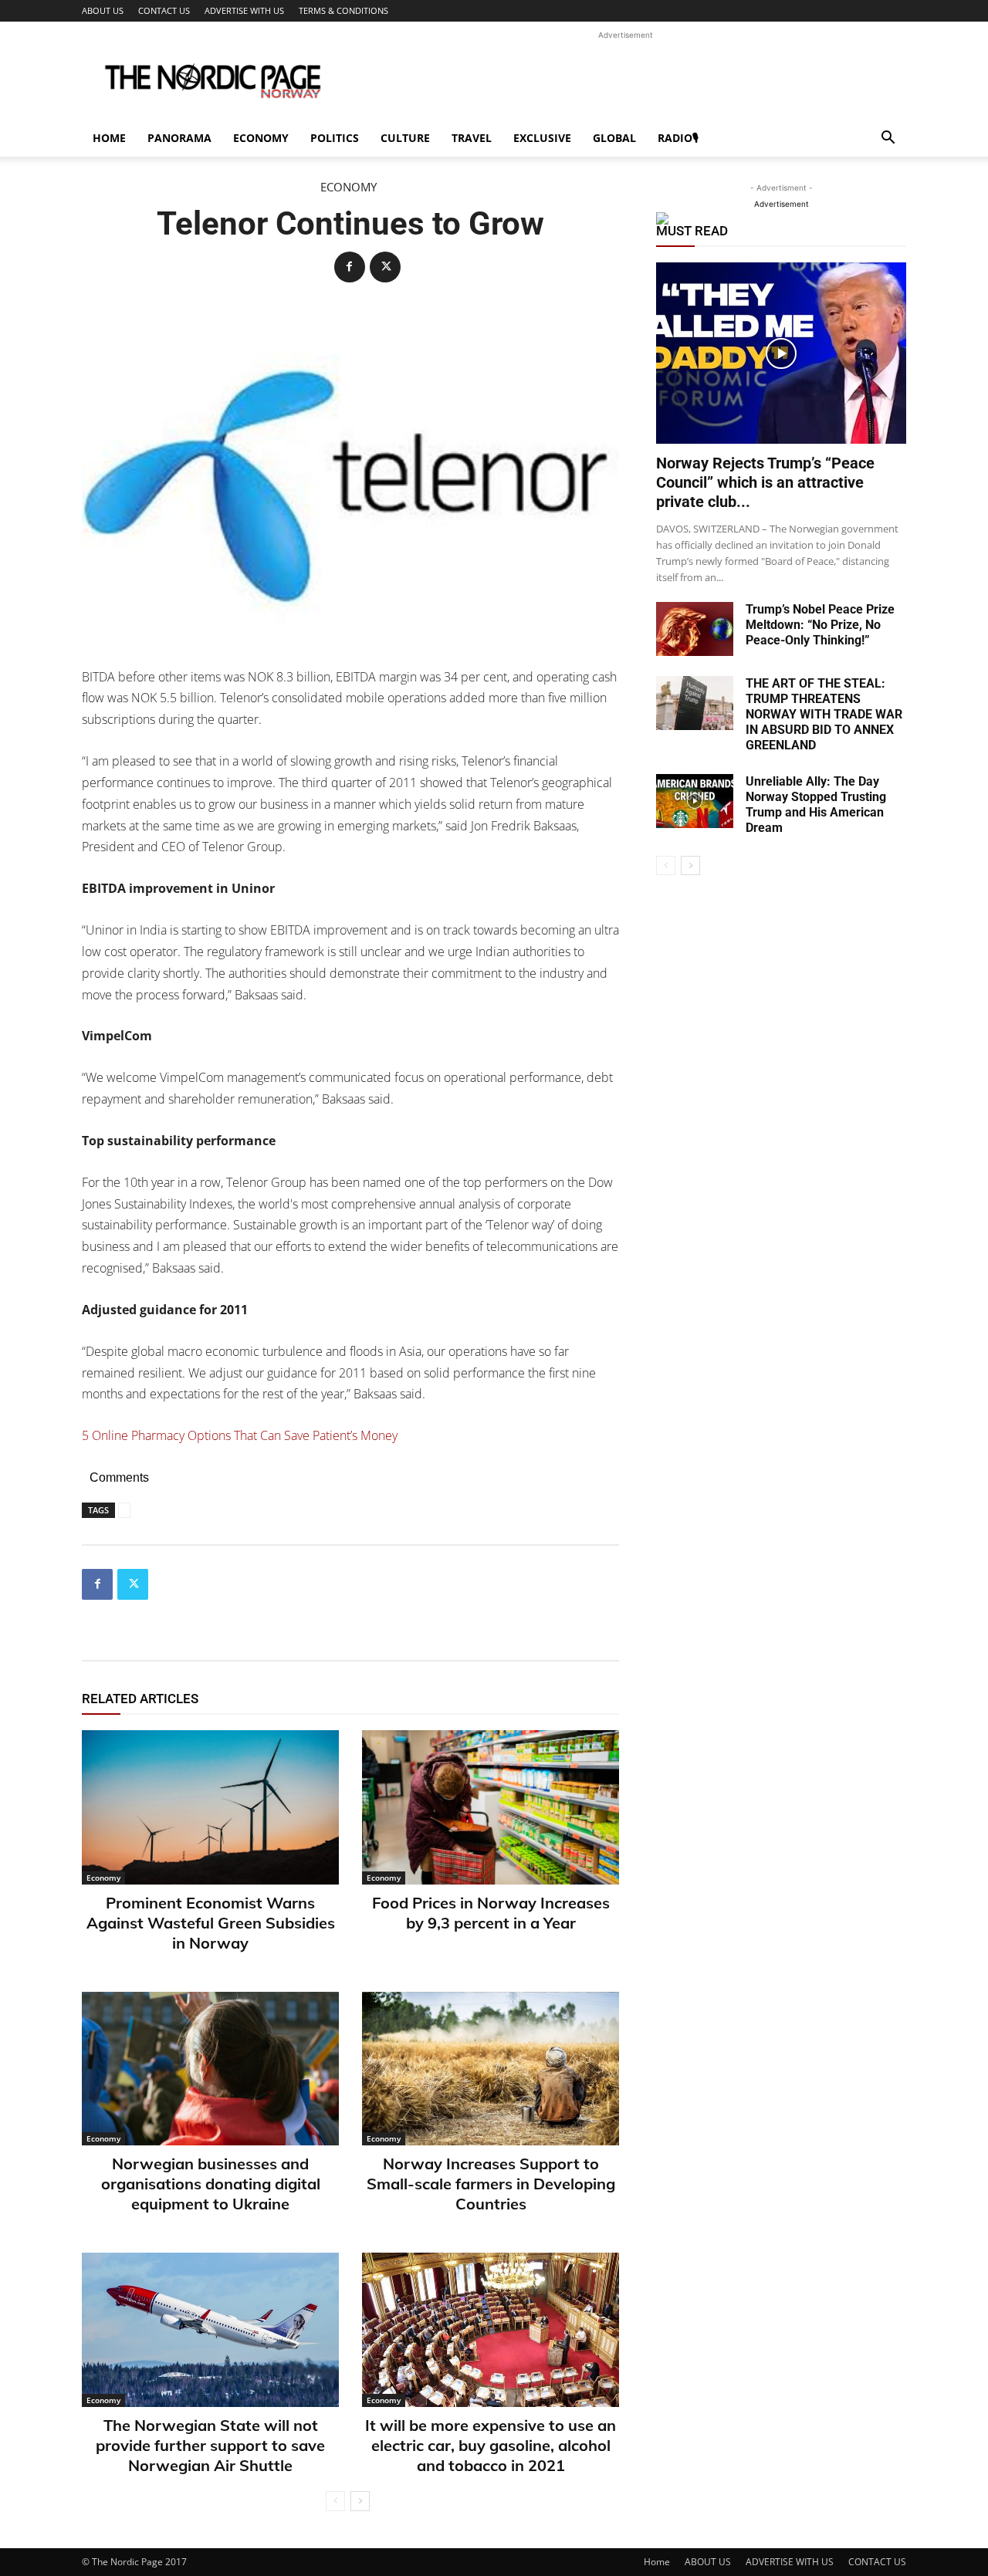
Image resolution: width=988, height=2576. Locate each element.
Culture (405, 138)
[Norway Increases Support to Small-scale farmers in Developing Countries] (491, 2069)
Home (109, 138)
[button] (888, 139)
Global (614, 138)
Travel (472, 138)
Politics (335, 138)
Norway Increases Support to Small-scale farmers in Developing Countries (491, 2184)
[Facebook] (350, 267)
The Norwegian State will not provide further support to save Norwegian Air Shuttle (210, 2445)
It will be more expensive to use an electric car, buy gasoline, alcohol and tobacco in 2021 (491, 2445)
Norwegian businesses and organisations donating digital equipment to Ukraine (211, 2184)
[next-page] (360, 2501)
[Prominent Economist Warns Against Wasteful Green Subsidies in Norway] (210, 1807)
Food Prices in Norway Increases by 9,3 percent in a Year (491, 1913)
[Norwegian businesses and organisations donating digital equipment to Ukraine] (210, 2069)
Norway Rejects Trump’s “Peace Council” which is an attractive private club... (765, 482)
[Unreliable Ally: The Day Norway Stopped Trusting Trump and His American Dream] (695, 801)
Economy (261, 138)
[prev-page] (335, 2501)
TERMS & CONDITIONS (343, 10)
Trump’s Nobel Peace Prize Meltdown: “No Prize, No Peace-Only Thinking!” (820, 625)
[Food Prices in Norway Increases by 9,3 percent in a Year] (491, 1807)
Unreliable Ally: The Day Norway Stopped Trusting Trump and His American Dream (816, 805)
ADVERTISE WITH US (244, 10)
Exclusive (542, 138)
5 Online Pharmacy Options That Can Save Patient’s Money (240, 1435)
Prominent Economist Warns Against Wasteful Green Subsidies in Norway (211, 1923)
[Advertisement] (625, 78)
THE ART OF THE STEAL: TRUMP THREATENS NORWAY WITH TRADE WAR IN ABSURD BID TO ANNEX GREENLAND (824, 714)
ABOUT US (103, 10)
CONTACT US (164, 10)
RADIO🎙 (678, 138)
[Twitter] (385, 267)
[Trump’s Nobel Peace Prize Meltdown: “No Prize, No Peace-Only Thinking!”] (695, 629)
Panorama (179, 138)
